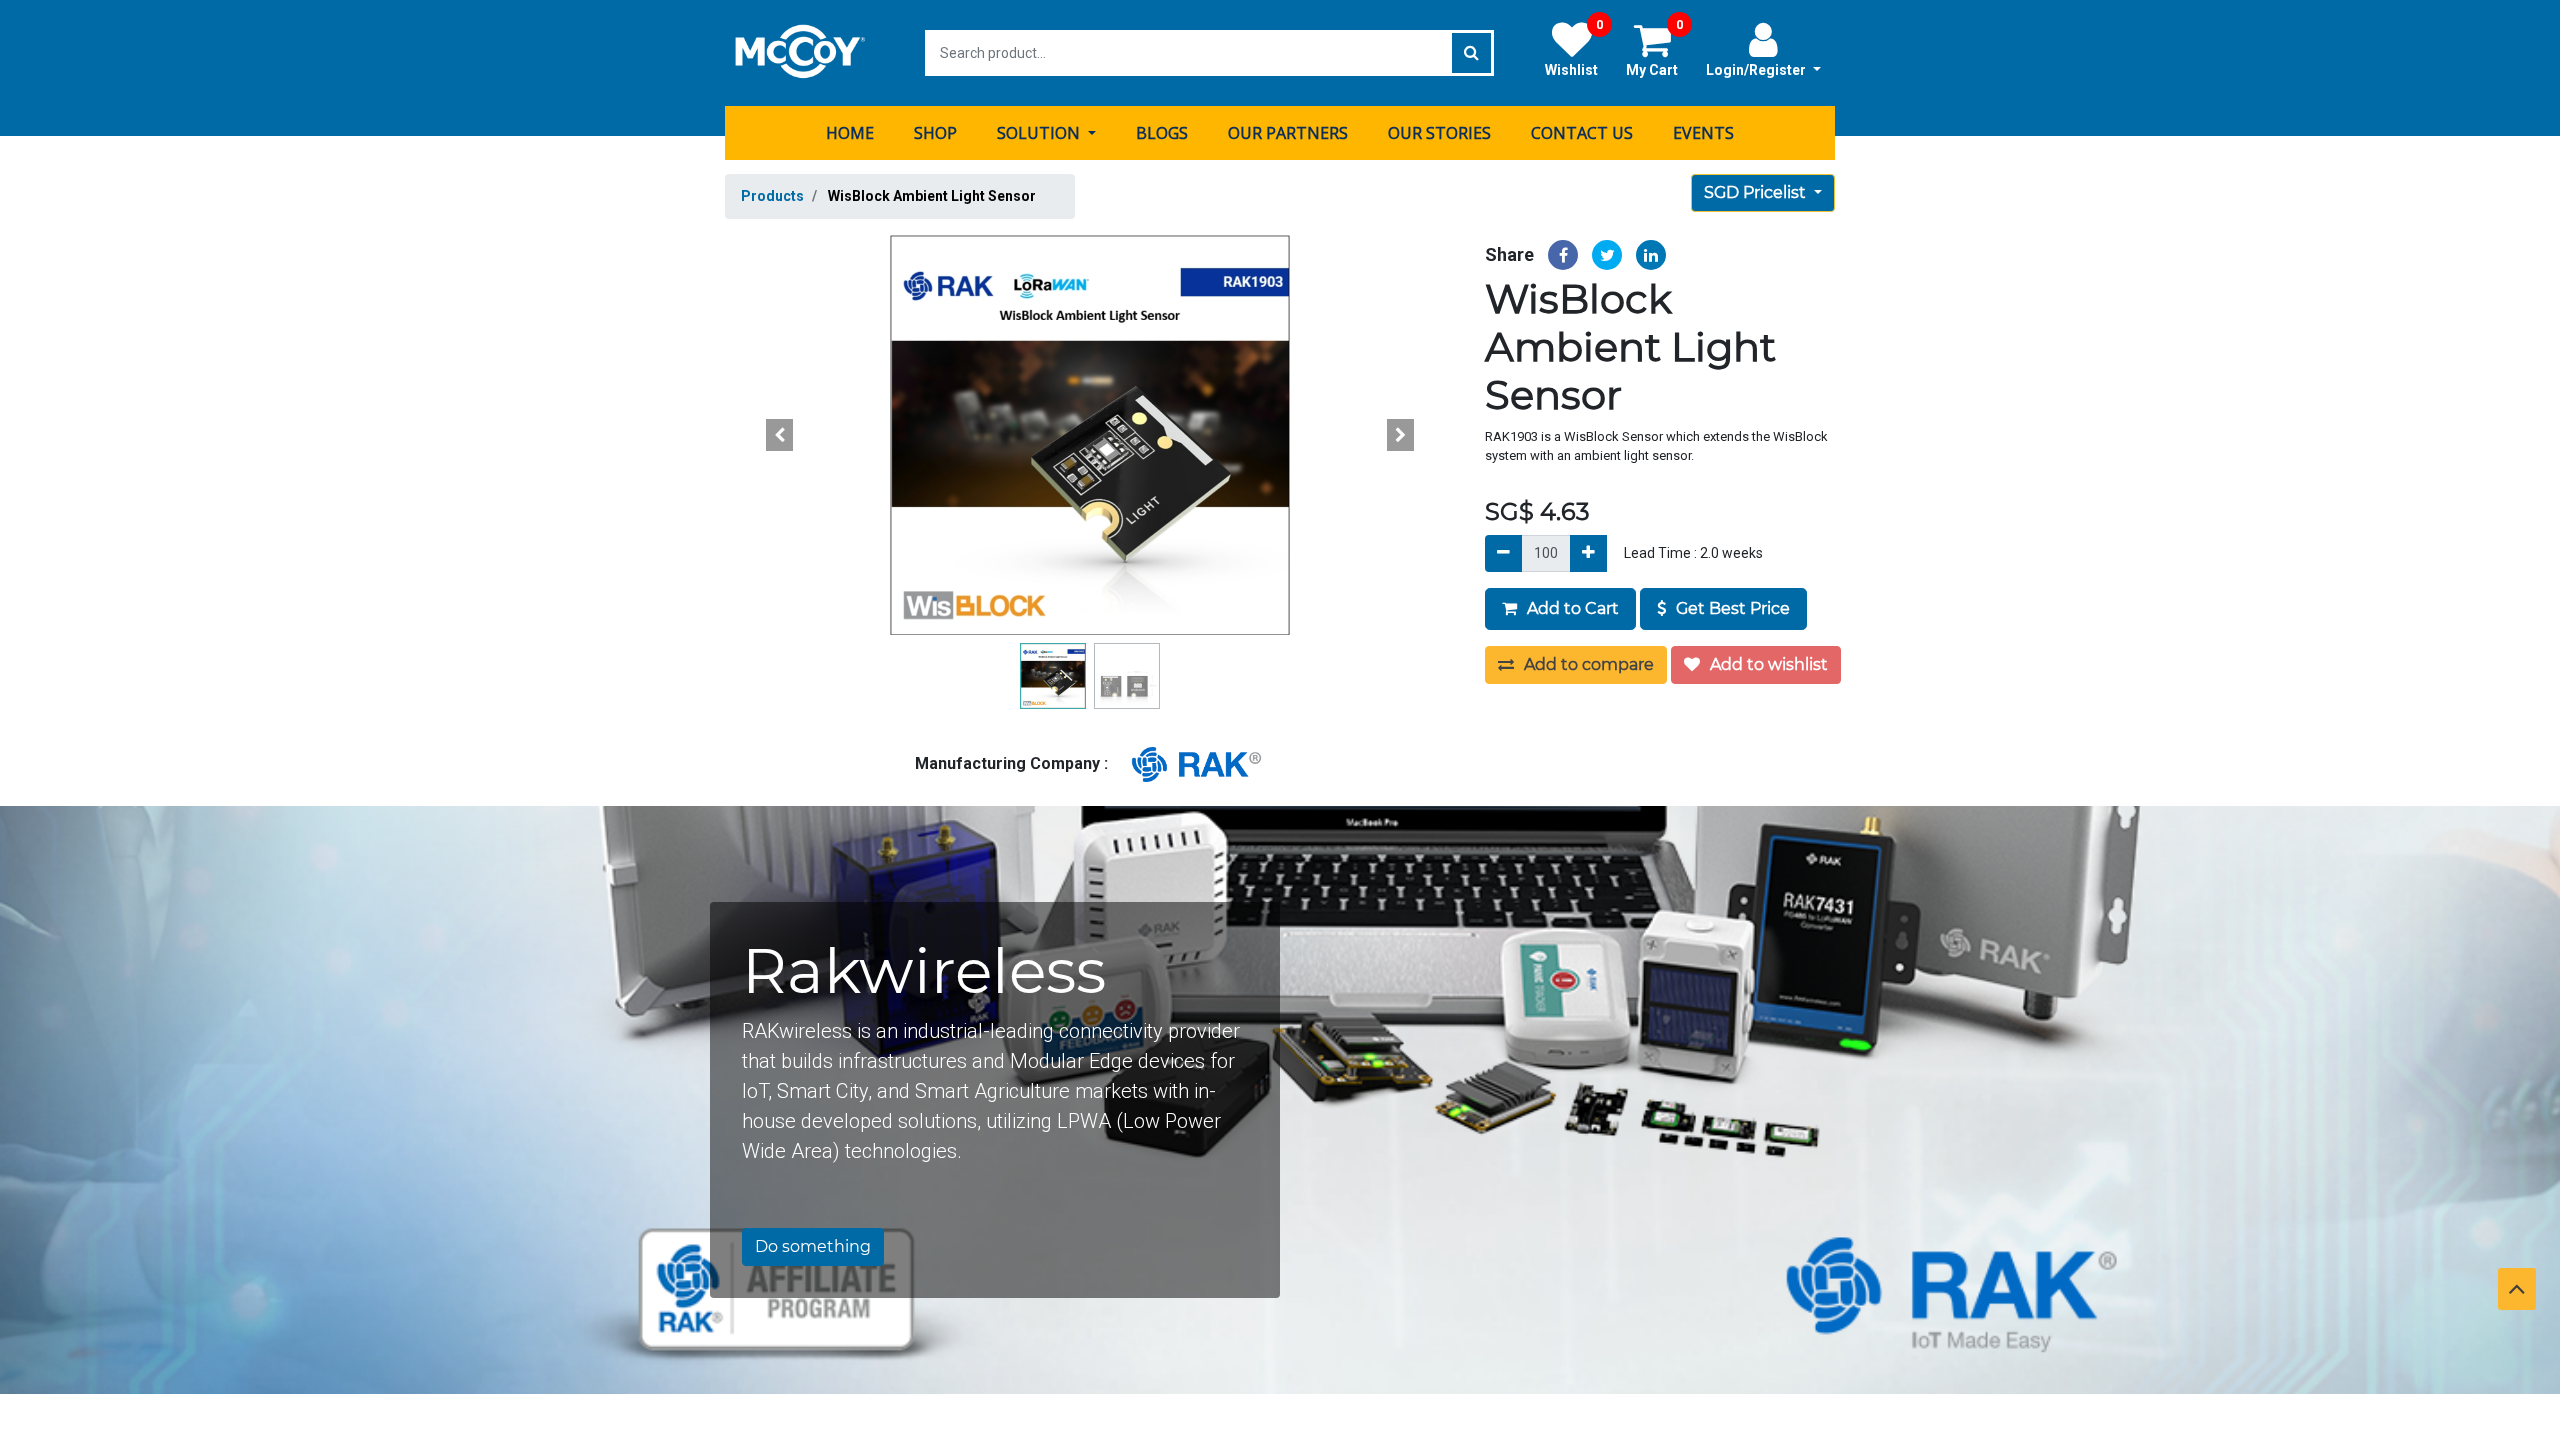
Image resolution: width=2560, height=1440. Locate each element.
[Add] (1588, 553)
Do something (813, 1246)
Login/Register (1757, 70)
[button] (780, 435)
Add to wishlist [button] (1767, 664)
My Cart (1654, 49)
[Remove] (1503, 553)
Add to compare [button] (1587, 664)
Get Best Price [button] (1731, 608)
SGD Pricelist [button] (1757, 192)
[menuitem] (850, 133)
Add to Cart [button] (1571, 608)
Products (772, 196)
